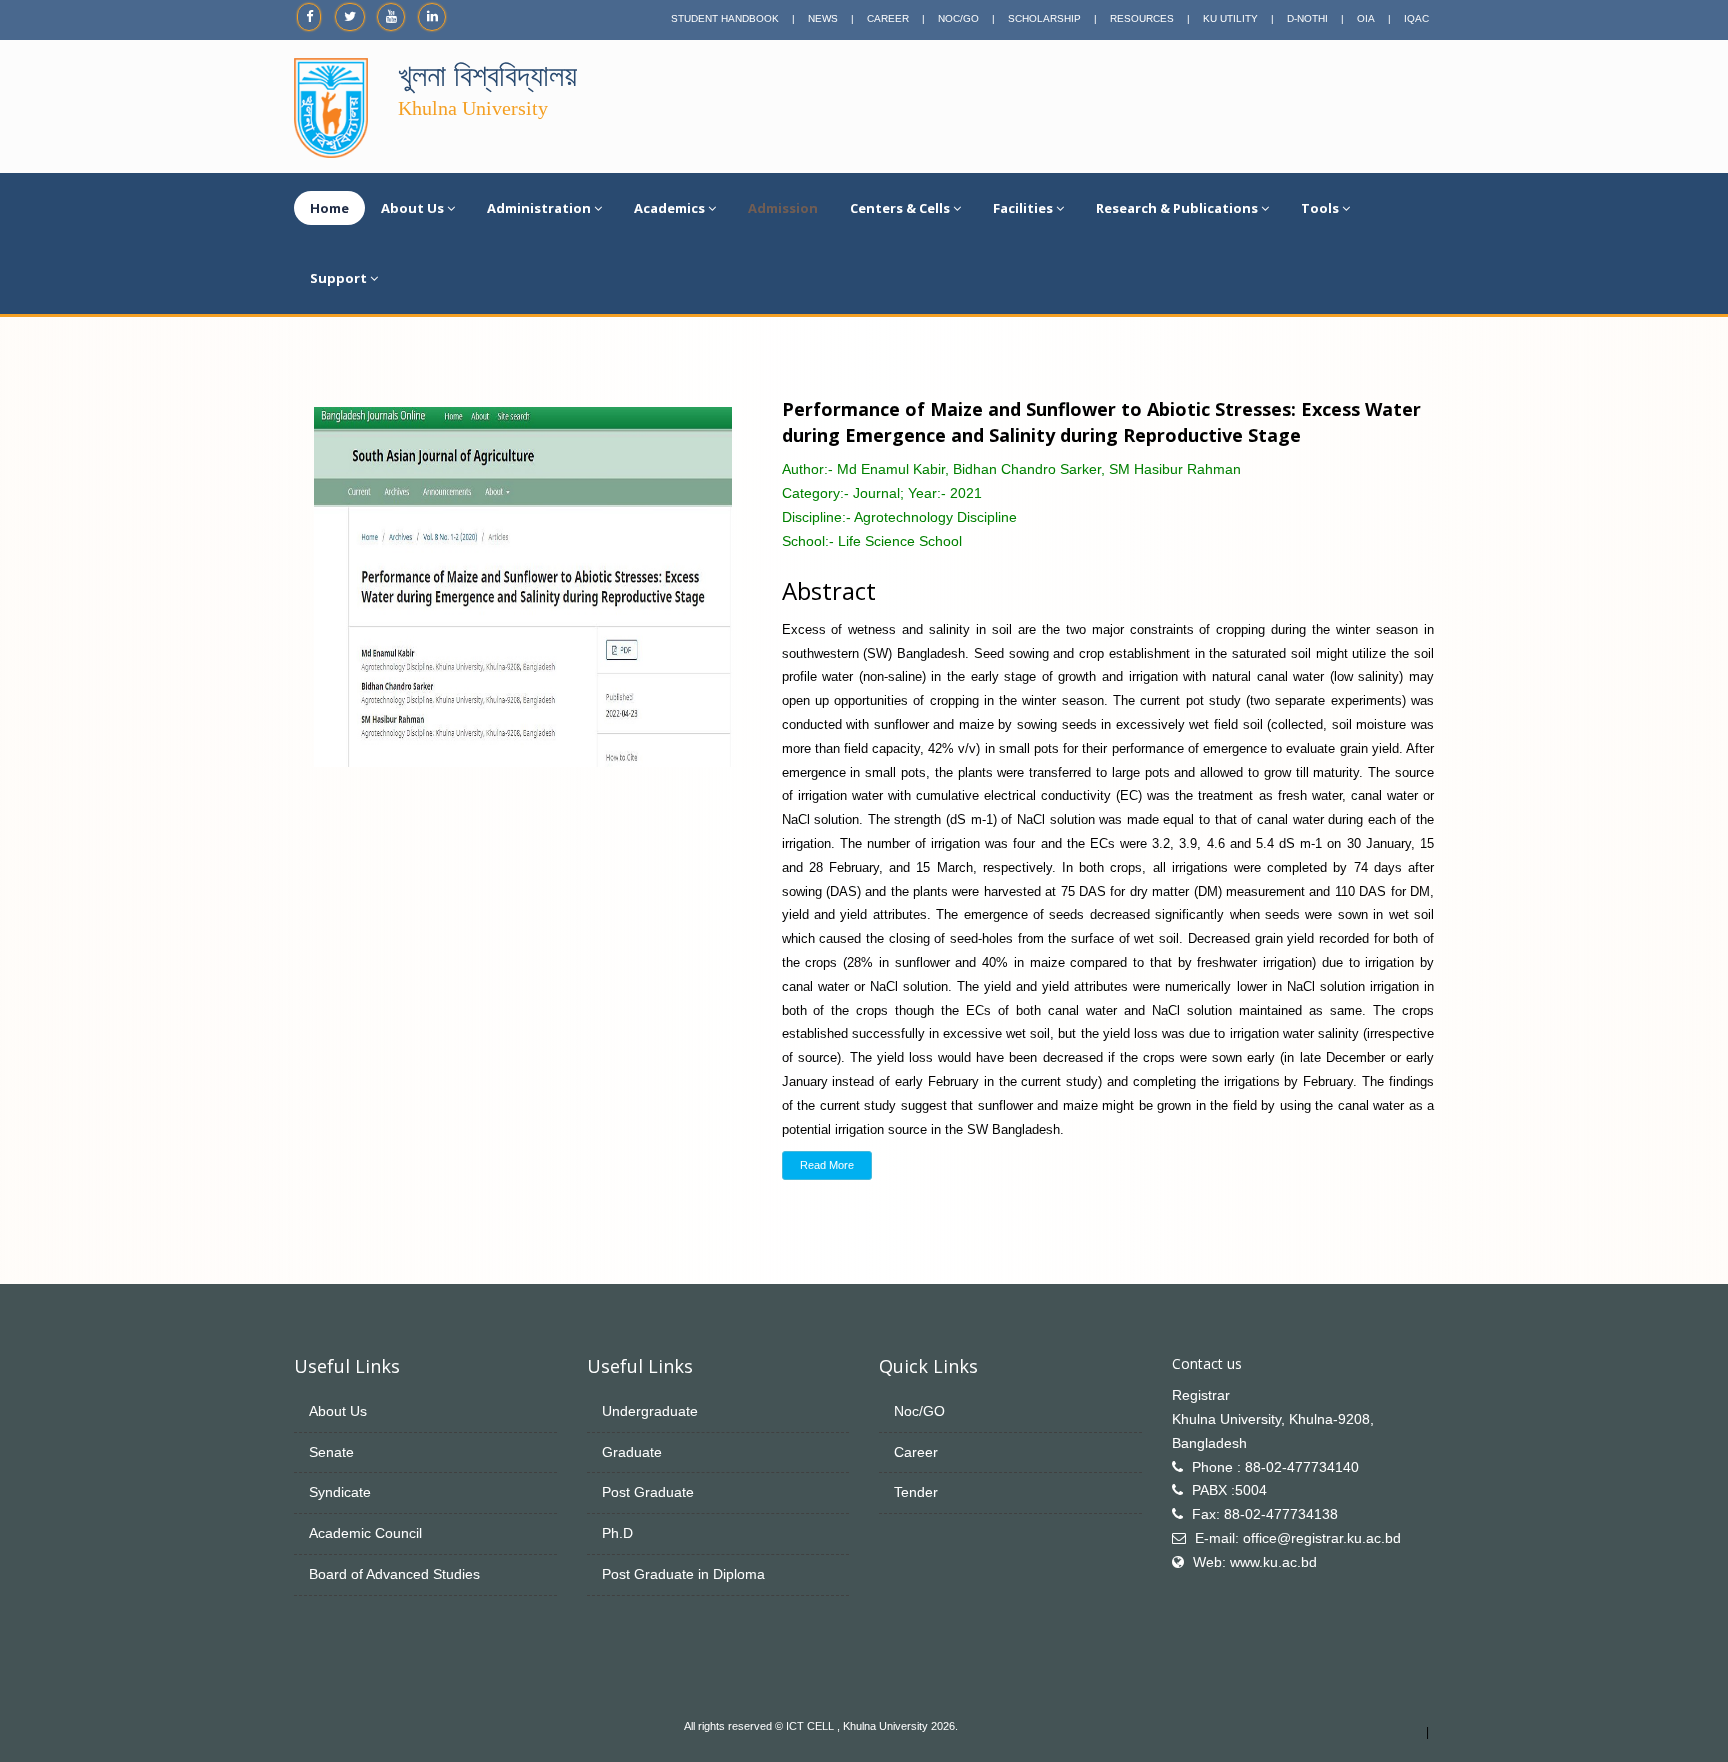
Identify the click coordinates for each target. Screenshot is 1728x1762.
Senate (331, 1452)
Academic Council (365, 1533)
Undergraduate (650, 1411)
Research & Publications (1177, 208)
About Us (412, 208)
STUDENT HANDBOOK (725, 18)
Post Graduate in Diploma (683, 1574)
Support (338, 278)
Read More (827, 1165)
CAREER (888, 18)
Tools (1320, 208)
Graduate (632, 1452)
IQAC (1416, 18)
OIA (1366, 18)
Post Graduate (648, 1492)
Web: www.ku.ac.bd (1255, 1562)
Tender (916, 1492)
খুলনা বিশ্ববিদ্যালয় (487, 75)
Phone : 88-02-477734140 (1275, 1467)
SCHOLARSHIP (1044, 18)
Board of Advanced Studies (394, 1574)
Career (916, 1452)
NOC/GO (958, 18)
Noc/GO (919, 1411)
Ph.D (617, 1533)
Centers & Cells (900, 208)
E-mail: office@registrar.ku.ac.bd (1298, 1538)
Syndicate (340, 1492)
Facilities (1023, 208)
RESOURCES (1142, 18)
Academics (669, 208)
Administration (539, 208)
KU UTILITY (1230, 18)
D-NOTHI (1307, 18)
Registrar (1201, 1395)
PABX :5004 (1229, 1490)
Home (329, 208)
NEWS (823, 18)
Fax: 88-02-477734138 (1265, 1514)
